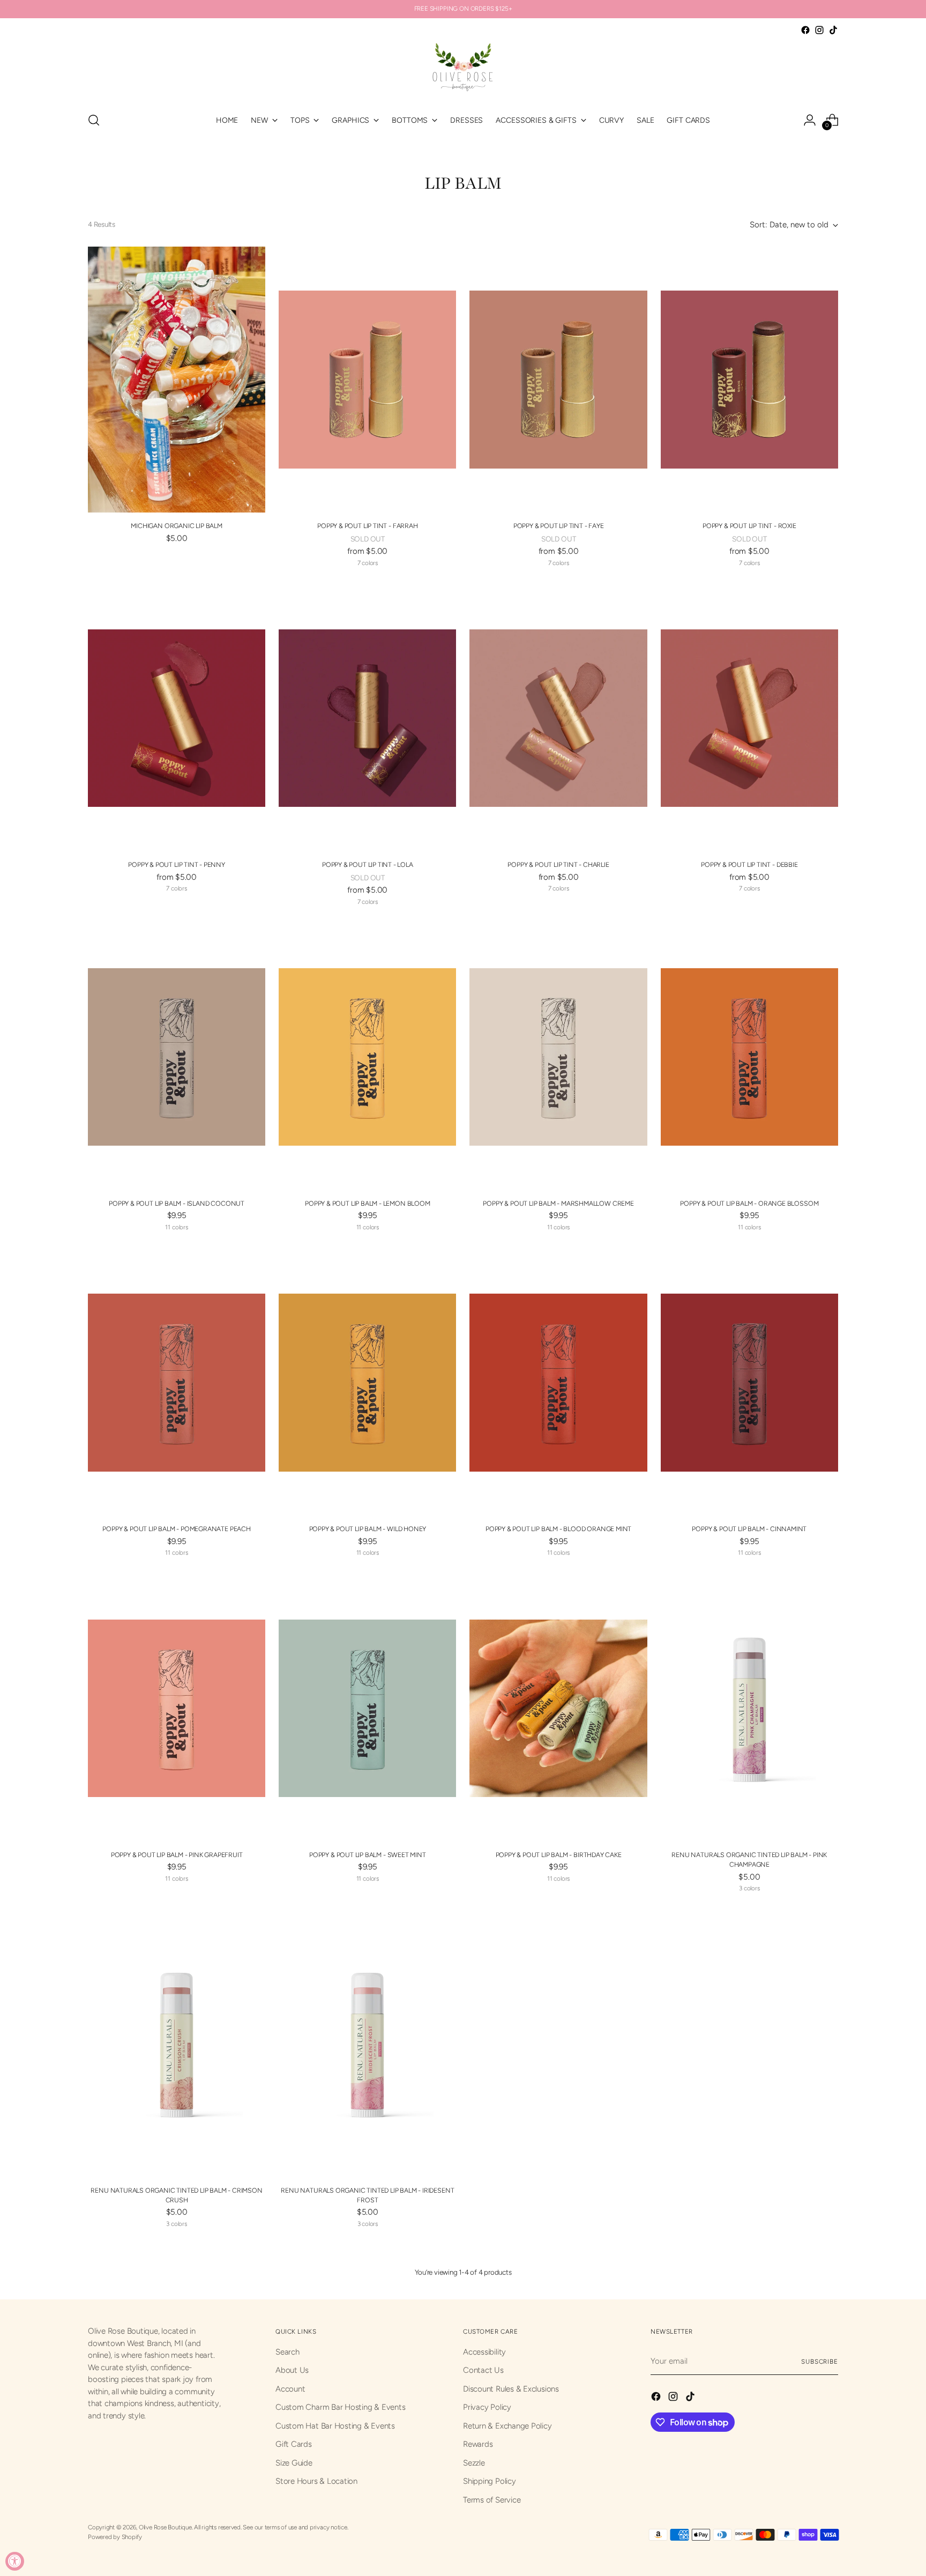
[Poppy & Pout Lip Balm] (177, 1057)
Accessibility (484, 2352)
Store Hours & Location (316, 2481)
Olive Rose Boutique (165, 2527)
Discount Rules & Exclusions (511, 2389)
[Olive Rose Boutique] (463, 70)
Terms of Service (492, 2500)
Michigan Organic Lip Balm (176, 526)
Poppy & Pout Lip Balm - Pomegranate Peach (176, 1529)
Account (290, 2389)
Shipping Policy (490, 2481)
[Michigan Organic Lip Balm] (177, 380)
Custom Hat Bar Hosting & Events (335, 2426)
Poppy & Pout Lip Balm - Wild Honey (368, 1529)
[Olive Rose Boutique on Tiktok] (833, 30)
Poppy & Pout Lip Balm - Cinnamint (749, 1529)
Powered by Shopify (115, 2537)
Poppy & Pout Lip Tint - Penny (177, 864)
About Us (292, 2370)
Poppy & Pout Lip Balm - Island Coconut (177, 1203)
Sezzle (474, 2463)
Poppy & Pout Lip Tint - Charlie (558, 864)
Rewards (478, 2444)
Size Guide (294, 2463)
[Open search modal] (94, 120)
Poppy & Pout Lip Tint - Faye (559, 526)
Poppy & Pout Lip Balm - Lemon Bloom (368, 1203)
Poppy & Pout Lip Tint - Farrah (367, 526)
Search (287, 2352)
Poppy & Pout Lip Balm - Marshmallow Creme (558, 1203)
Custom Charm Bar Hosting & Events (341, 2407)
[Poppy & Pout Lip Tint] (367, 380)
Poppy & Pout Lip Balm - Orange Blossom (749, 1203)
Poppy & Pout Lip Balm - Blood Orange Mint (558, 1529)
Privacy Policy (487, 2407)
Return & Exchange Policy (507, 2426)
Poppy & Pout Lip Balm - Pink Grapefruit (177, 1855)
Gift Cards (294, 2444)
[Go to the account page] (810, 120)
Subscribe (820, 2362)
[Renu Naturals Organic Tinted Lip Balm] (749, 1708)
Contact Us (483, 2370)
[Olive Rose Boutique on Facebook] (805, 30)
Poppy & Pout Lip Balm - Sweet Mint (368, 1855)
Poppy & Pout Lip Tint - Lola (368, 864)
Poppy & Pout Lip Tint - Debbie (749, 864)
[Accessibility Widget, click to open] (15, 2561)
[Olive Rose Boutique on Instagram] (819, 30)
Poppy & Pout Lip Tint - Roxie (749, 526)
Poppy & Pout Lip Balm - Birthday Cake (559, 1855)
